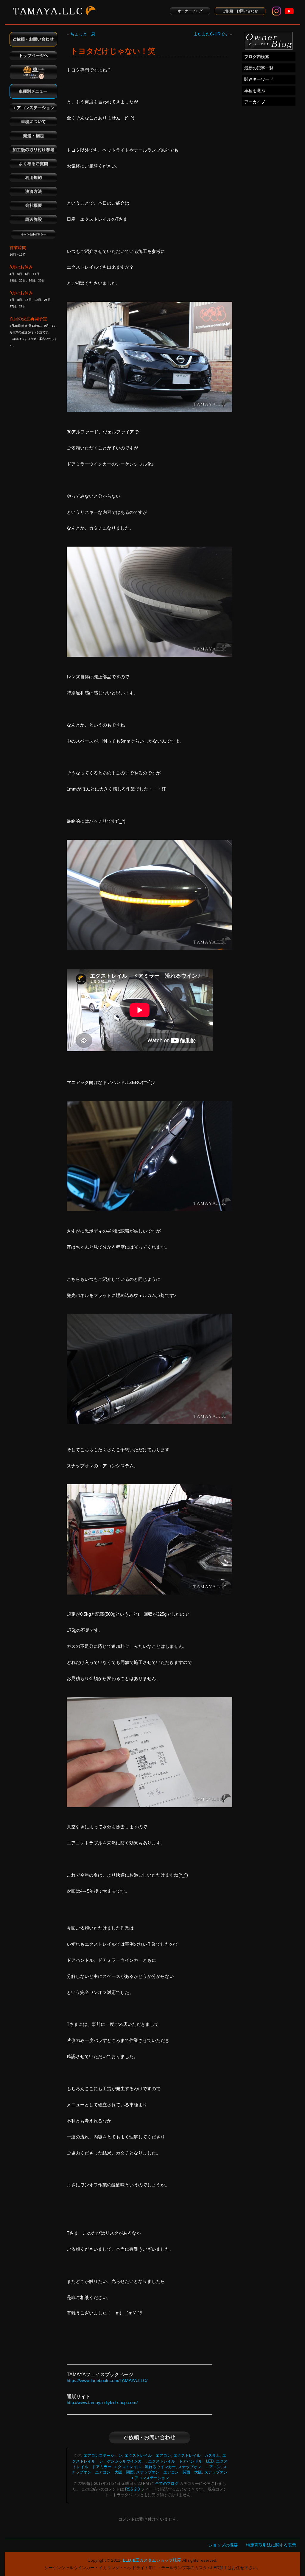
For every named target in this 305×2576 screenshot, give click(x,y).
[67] (150, 1593)
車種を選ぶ (255, 91)
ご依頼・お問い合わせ (240, 11)
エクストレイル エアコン (148, 2456)
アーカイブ (255, 102)
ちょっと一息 (83, 34)
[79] (150, 1806)
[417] (150, 1210)
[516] (150, 1422)
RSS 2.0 (132, 2489)
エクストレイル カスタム (197, 2456)
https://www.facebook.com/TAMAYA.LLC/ (107, 2380)
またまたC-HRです (211, 34)
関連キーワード (259, 79)
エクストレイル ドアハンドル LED (181, 2461)
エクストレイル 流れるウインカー (145, 2467)
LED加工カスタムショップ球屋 (152, 2560)
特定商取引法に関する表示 (271, 2545)
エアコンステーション (103, 2456)
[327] (150, 948)
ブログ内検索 (257, 57)
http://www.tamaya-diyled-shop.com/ (102, 2402)
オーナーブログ (190, 11)
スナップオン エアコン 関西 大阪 (169, 2472)
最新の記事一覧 (259, 68)
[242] (150, 655)
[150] (150, 410)
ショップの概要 (223, 2545)
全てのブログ (167, 2484)
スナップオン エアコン (199, 2467)
